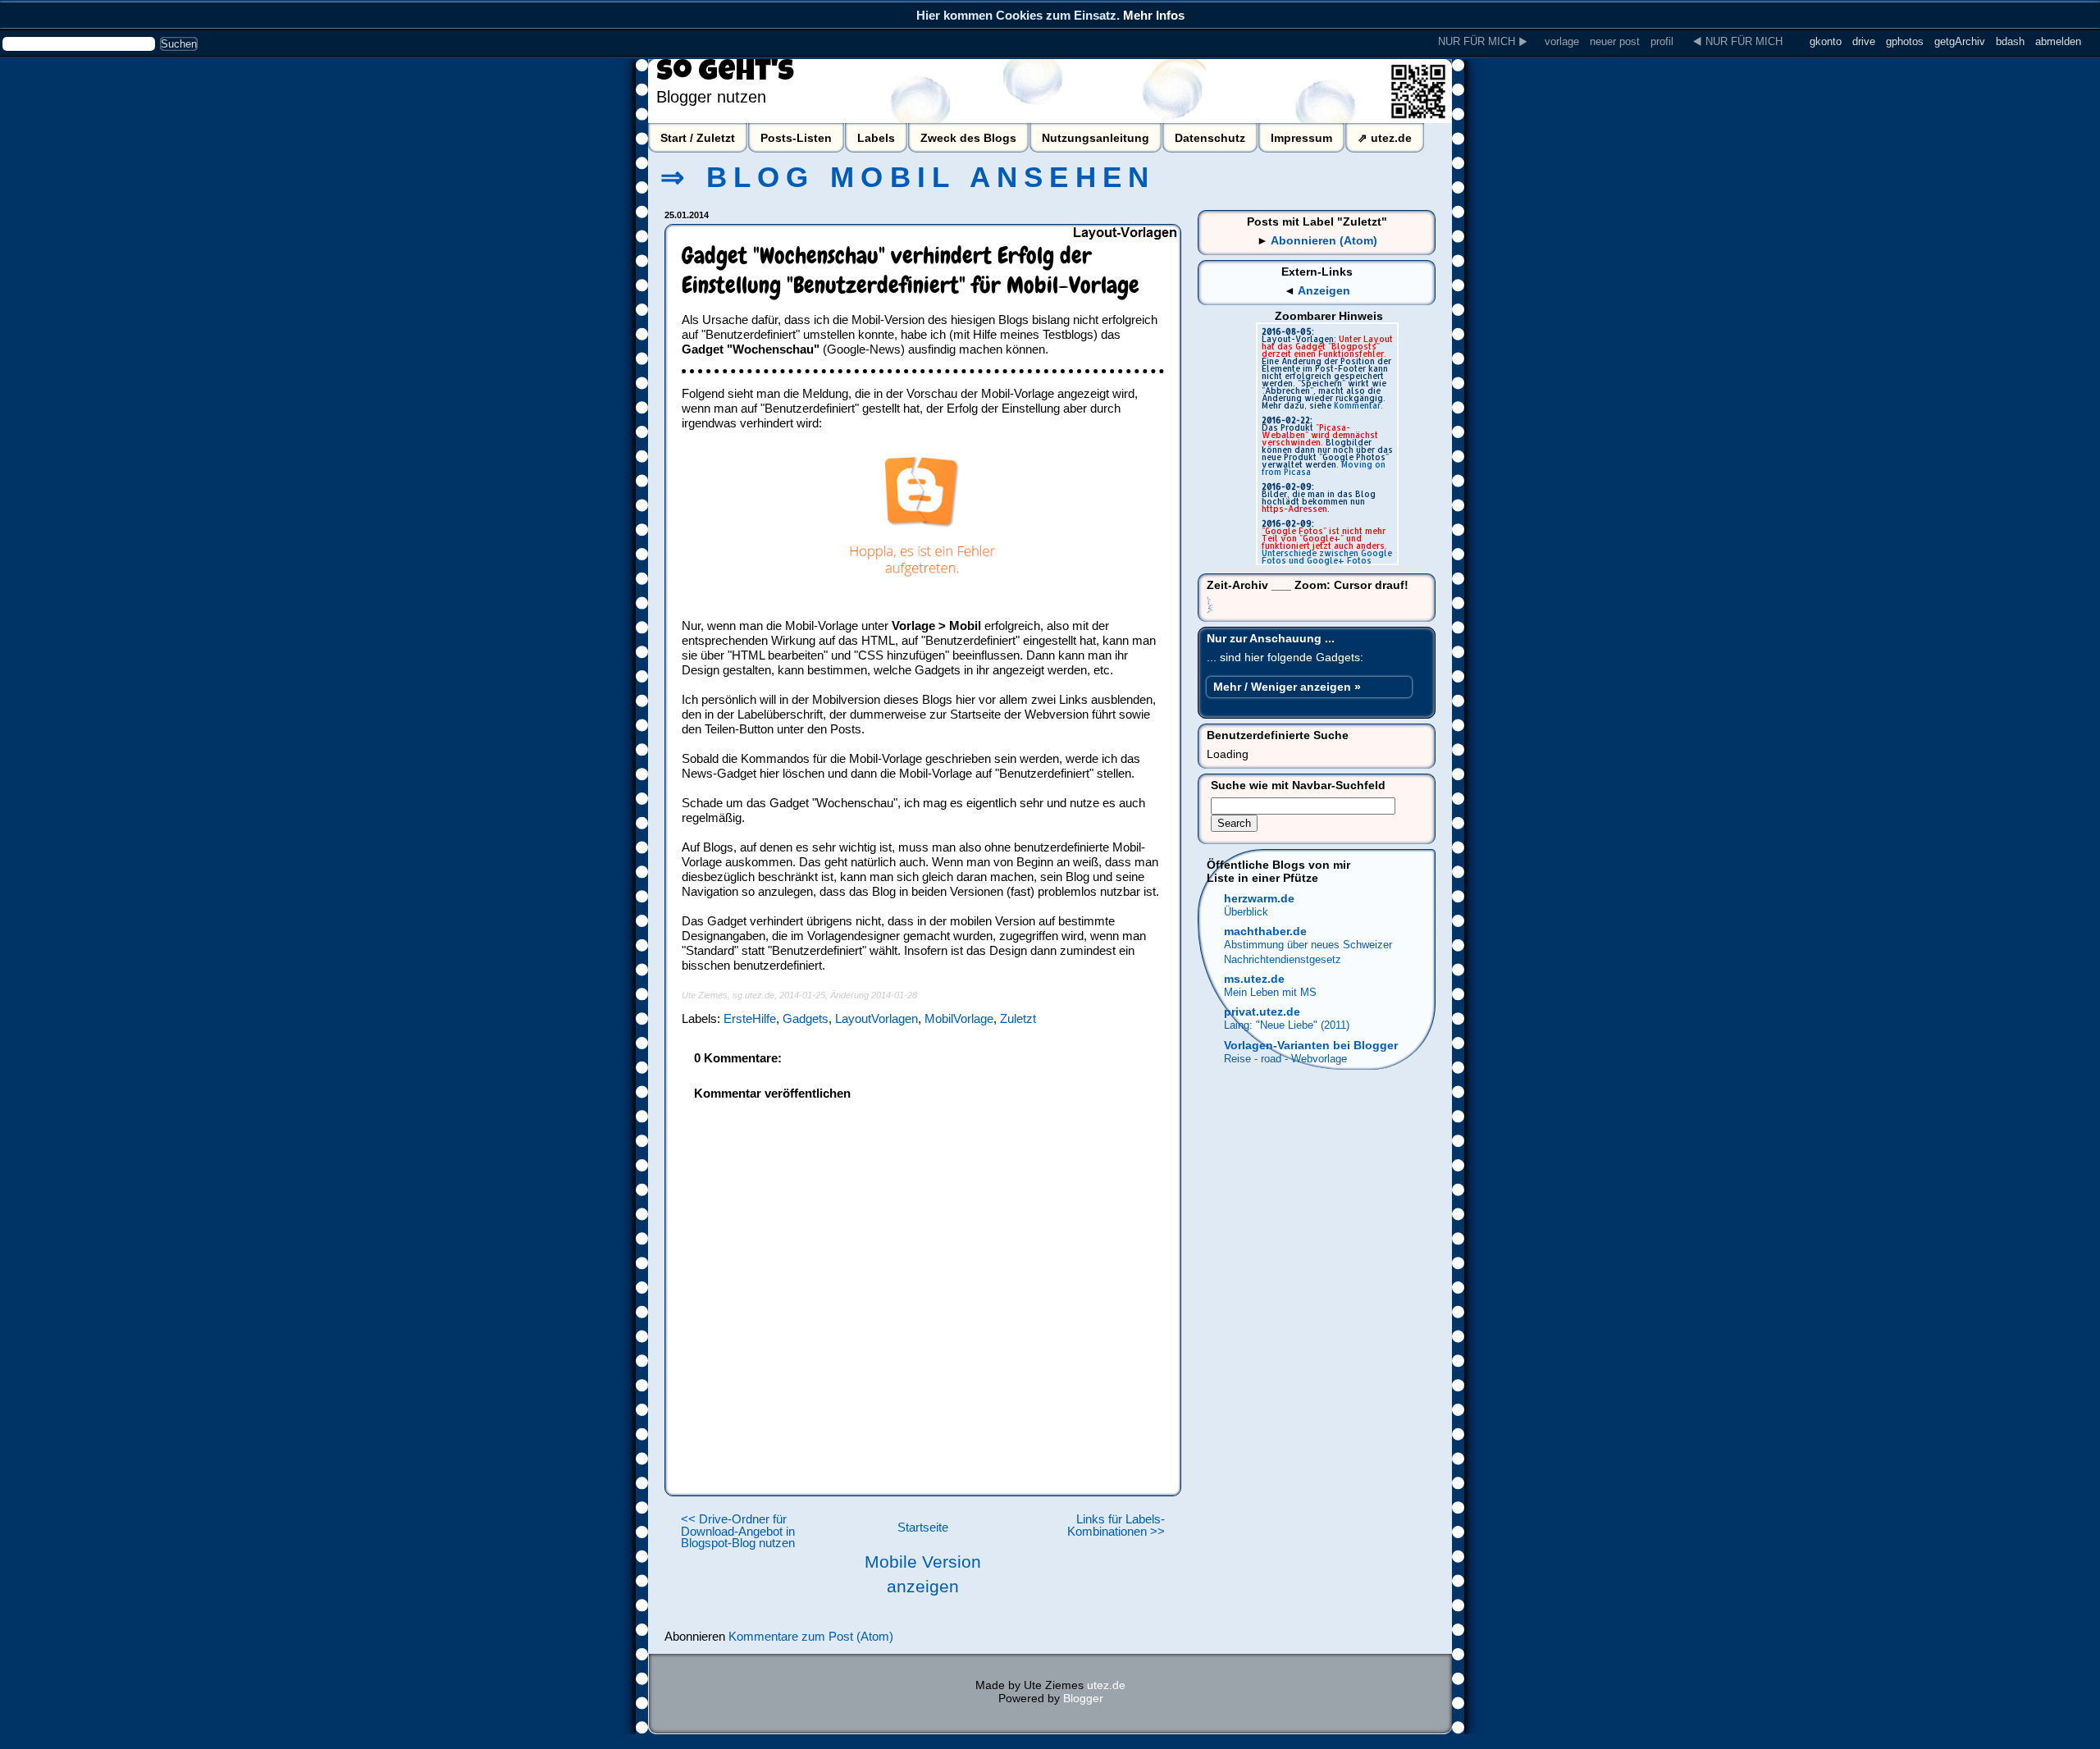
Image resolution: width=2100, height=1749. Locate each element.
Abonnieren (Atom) (1324, 240)
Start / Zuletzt (698, 138)
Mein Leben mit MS (1270, 992)
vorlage (1562, 41)
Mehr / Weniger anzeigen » (1287, 687)
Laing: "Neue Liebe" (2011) (1287, 1025)
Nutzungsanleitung (1096, 138)
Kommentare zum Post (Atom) (811, 1636)
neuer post (1615, 41)
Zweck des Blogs (968, 138)
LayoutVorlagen (877, 1018)
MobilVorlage (959, 1018)
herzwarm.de (1259, 898)
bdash (2010, 41)
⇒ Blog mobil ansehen (908, 177)
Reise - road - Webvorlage (1285, 1059)
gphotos (1905, 41)
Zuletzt (1018, 1018)
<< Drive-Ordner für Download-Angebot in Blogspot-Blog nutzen (738, 1531)
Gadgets (806, 1018)
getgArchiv (1960, 41)
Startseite (923, 1528)
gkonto (1826, 41)
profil (1662, 41)
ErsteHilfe (750, 1018)
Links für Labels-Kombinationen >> (1116, 1525)
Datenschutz (1210, 138)
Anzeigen (1324, 290)
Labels (876, 138)
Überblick (1246, 912)
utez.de (1106, 1685)
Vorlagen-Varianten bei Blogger (1311, 1045)
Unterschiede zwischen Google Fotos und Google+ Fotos (1327, 557)
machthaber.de (1265, 931)
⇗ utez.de (1385, 138)
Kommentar (1357, 405)
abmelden (2058, 41)
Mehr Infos (1154, 15)
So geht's (725, 74)
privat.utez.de (1262, 1011)
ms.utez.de (1254, 979)
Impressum (1301, 138)
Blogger (1083, 1698)
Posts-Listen (796, 138)
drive (1864, 41)
